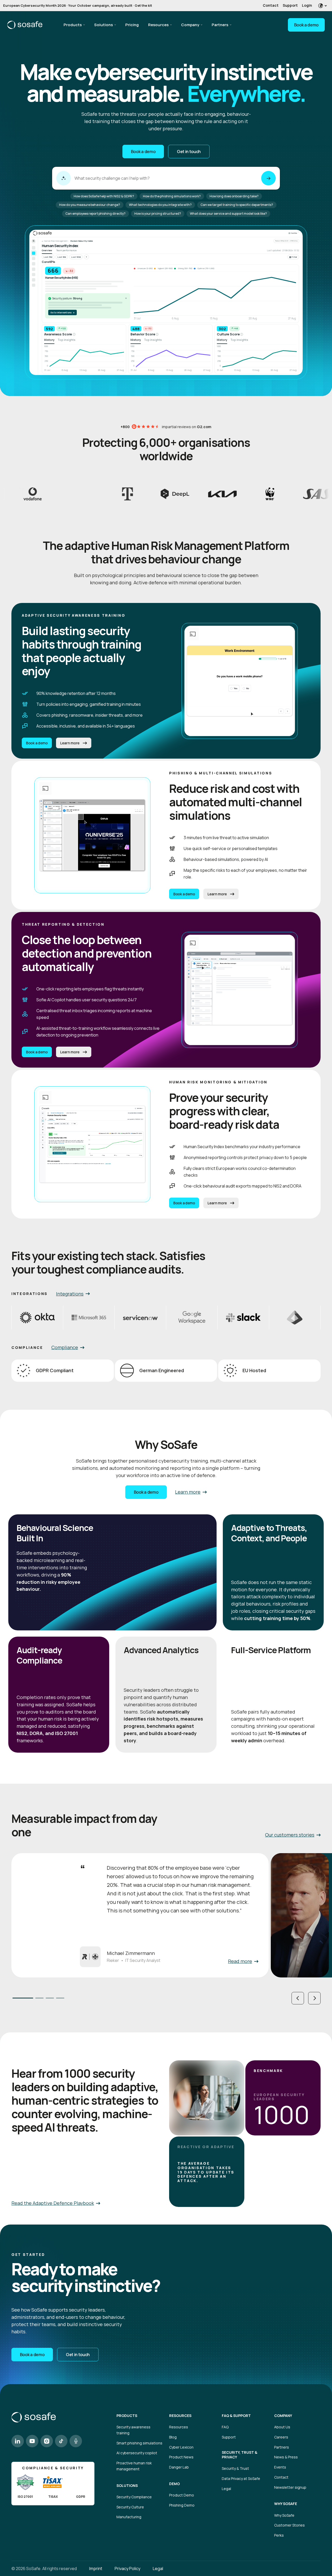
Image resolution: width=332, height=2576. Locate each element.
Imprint (96, 2568)
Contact (271, 5)
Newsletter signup (290, 2487)
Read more (240, 1961)
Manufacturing (129, 2517)
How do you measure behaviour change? (90, 205)
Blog (173, 2437)
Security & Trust (235, 2468)
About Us (282, 2427)
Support (290, 5)
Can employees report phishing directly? (95, 214)
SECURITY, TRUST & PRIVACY (240, 2455)
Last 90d (62, 257)
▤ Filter (293, 257)
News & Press (286, 2457)
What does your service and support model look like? (228, 214)
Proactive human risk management (134, 2466)
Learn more (70, 743)
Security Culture (130, 2507)
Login (307, 5)
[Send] (268, 178)
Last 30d (48, 257)
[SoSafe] (25, 25)
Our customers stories (290, 1835)
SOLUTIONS (127, 2486)
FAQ (225, 2427)
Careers (281, 2437)
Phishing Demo (182, 2505)
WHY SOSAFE (286, 2504)
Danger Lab (179, 2467)
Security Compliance (134, 2497)
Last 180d (76, 257)
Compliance (65, 1347)
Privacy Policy (127, 2568)
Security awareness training (133, 2430)
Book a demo (306, 25)
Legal (226, 2489)
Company (190, 25)
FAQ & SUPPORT (236, 2416)
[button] (298, 1998)
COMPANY (283, 2416)
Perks (279, 2535)
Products (73, 25)
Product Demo (182, 2495)
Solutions (103, 25)
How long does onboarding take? (234, 196)
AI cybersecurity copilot (137, 2453)
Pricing (132, 25)
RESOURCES (180, 2416)
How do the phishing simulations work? (172, 196)
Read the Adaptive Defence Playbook (53, 2203)
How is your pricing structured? (158, 214)
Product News (181, 2457)
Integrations (70, 1294)
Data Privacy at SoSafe (241, 2478)
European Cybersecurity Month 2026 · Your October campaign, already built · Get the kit (78, 5)
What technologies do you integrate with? (160, 205)
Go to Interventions (62, 312)
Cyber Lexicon (181, 2447)
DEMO (174, 2484)
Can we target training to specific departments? (237, 205)
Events (280, 2467)
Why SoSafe (284, 2515)
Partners (220, 25)
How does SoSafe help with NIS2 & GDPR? (104, 196)
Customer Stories (289, 2525)
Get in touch (189, 152)
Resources (158, 25)
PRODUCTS (127, 2416)
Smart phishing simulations (139, 2443)
